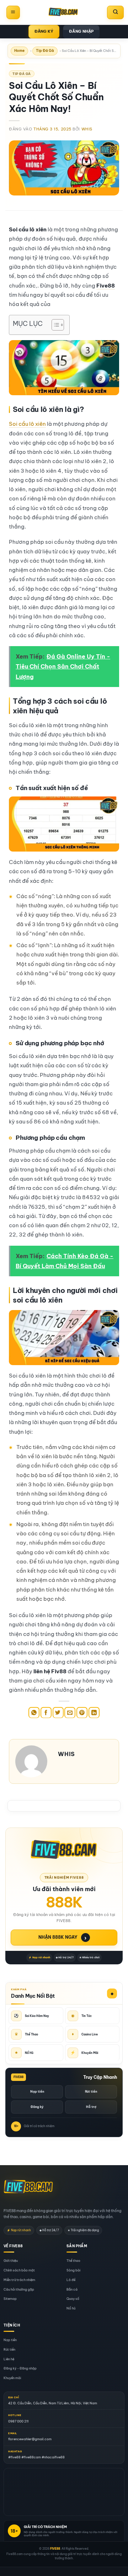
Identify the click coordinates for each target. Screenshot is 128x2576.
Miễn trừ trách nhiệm (19, 2280)
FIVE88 (55, 2549)
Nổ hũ (71, 2309)
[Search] (115, 12)
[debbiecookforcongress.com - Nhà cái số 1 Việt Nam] (63, 12)
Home (19, 51)
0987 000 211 (18, 2421)
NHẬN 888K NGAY (63, 1938)
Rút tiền (91, 2091)
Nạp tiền (37, 2091)
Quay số (73, 2299)
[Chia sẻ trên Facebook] (46, 1713)
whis (87, 129)
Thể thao (73, 2261)
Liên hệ (9, 2359)
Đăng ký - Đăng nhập (20, 2369)
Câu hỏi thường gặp (19, 2289)
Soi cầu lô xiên (27, 424)
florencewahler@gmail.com (30, 2439)
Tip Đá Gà (45, 51)
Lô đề (71, 2280)
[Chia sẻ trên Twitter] (58, 1713)
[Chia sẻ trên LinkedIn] (94, 1713)
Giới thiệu (11, 2261)
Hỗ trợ (91, 2107)
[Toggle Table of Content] (54, 325)
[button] (13, 12)
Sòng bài (73, 2270)
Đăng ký (37, 2107)
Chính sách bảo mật (19, 2270)
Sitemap (10, 2299)
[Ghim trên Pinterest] (82, 1713)
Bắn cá (72, 2289)
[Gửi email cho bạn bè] (70, 1713)
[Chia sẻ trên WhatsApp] (34, 1713)
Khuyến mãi (12, 2378)
